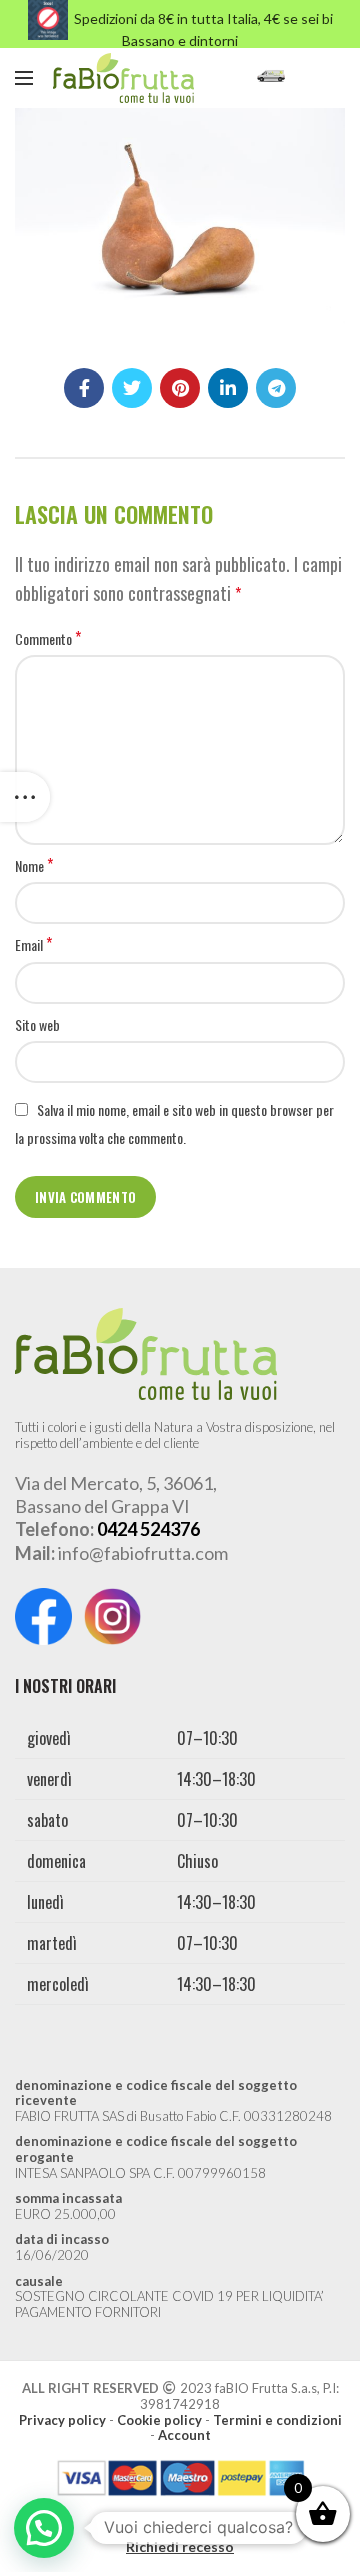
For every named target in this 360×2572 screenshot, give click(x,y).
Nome (34, 866)
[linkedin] (228, 388)
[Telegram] (276, 388)
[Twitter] (132, 388)
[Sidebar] (25, 797)
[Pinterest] (180, 388)
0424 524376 (148, 1529)
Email (33, 945)
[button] (44, 2528)
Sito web (37, 1024)
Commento (48, 639)
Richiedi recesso (180, 2546)
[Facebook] (84, 388)
